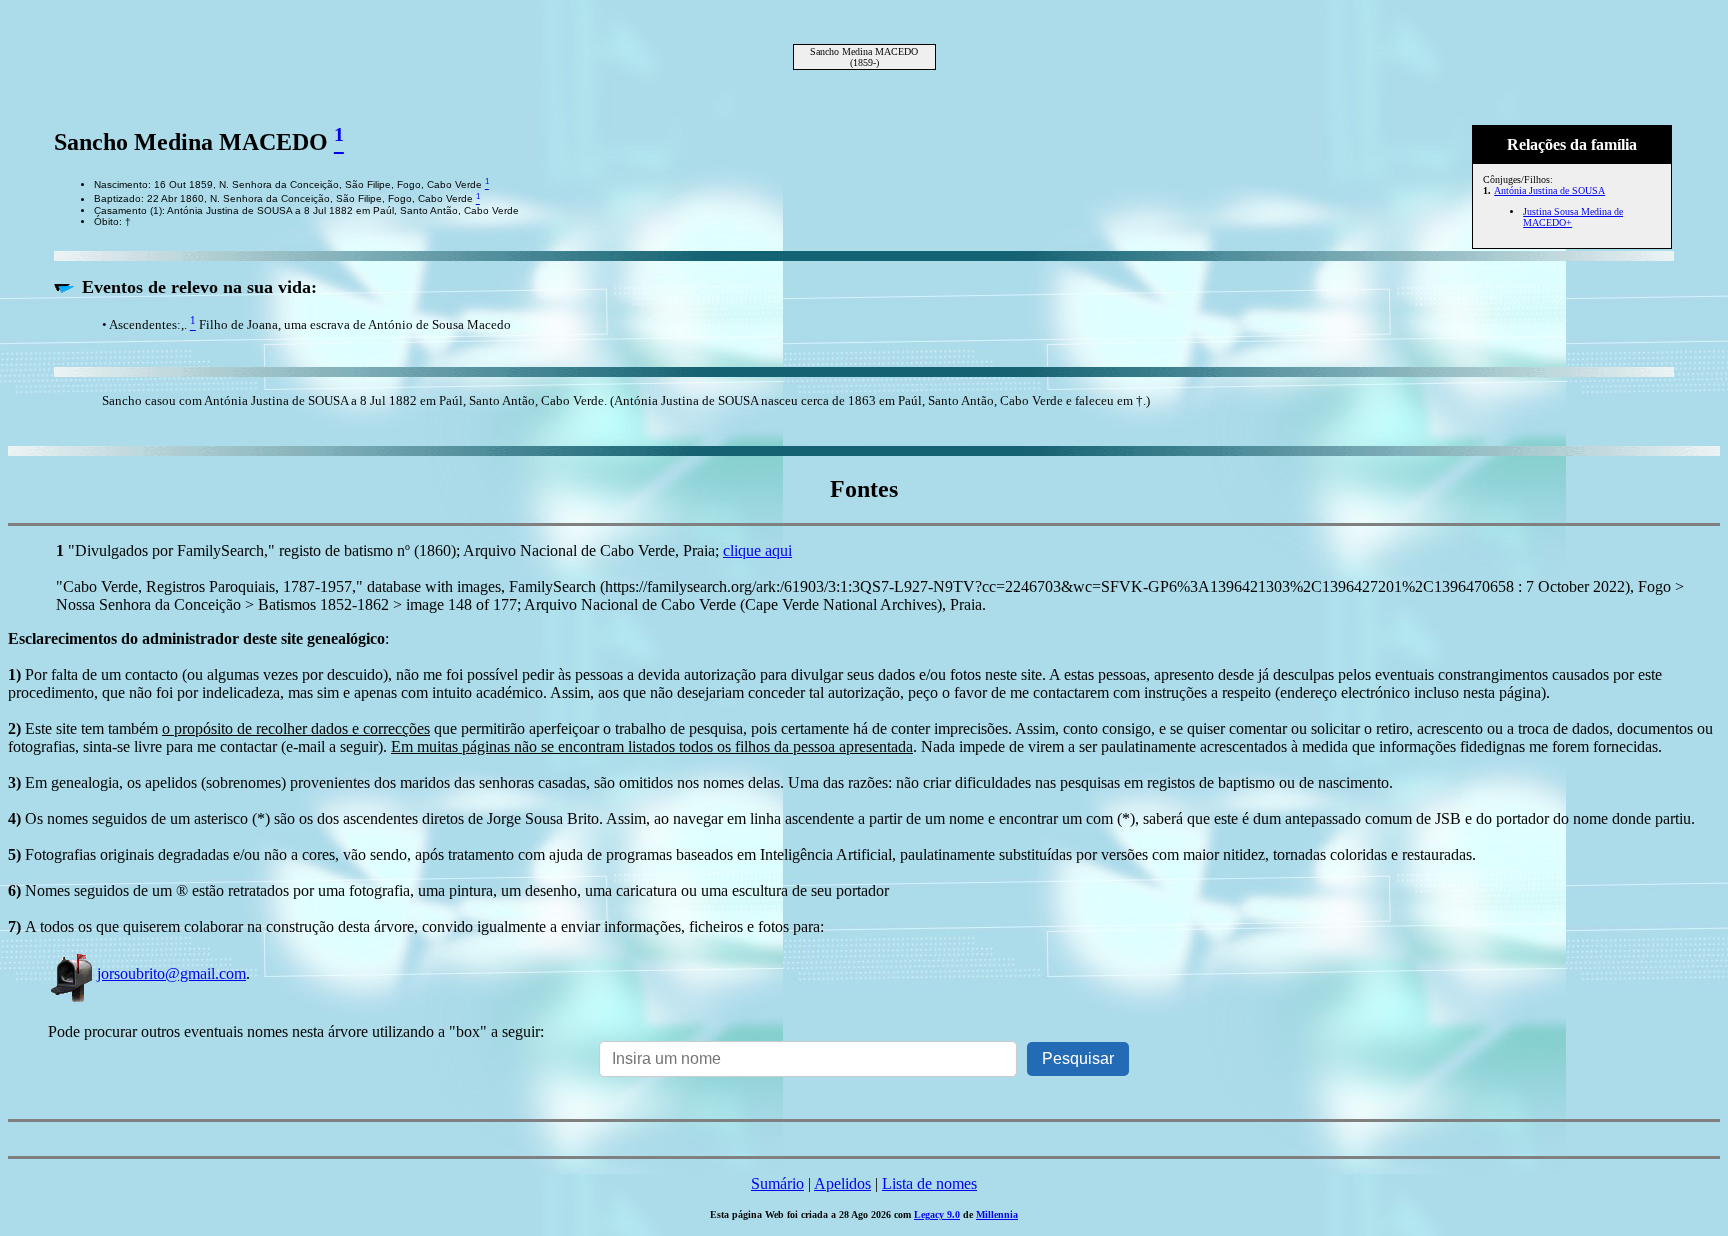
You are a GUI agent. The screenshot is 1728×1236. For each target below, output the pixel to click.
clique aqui (757, 550)
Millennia (997, 1214)
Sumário (777, 1183)
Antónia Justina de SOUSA (1549, 190)
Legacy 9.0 (937, 1214)
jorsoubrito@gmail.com (171, 973)
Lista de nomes (929, 1183)
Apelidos (842, 1183)
